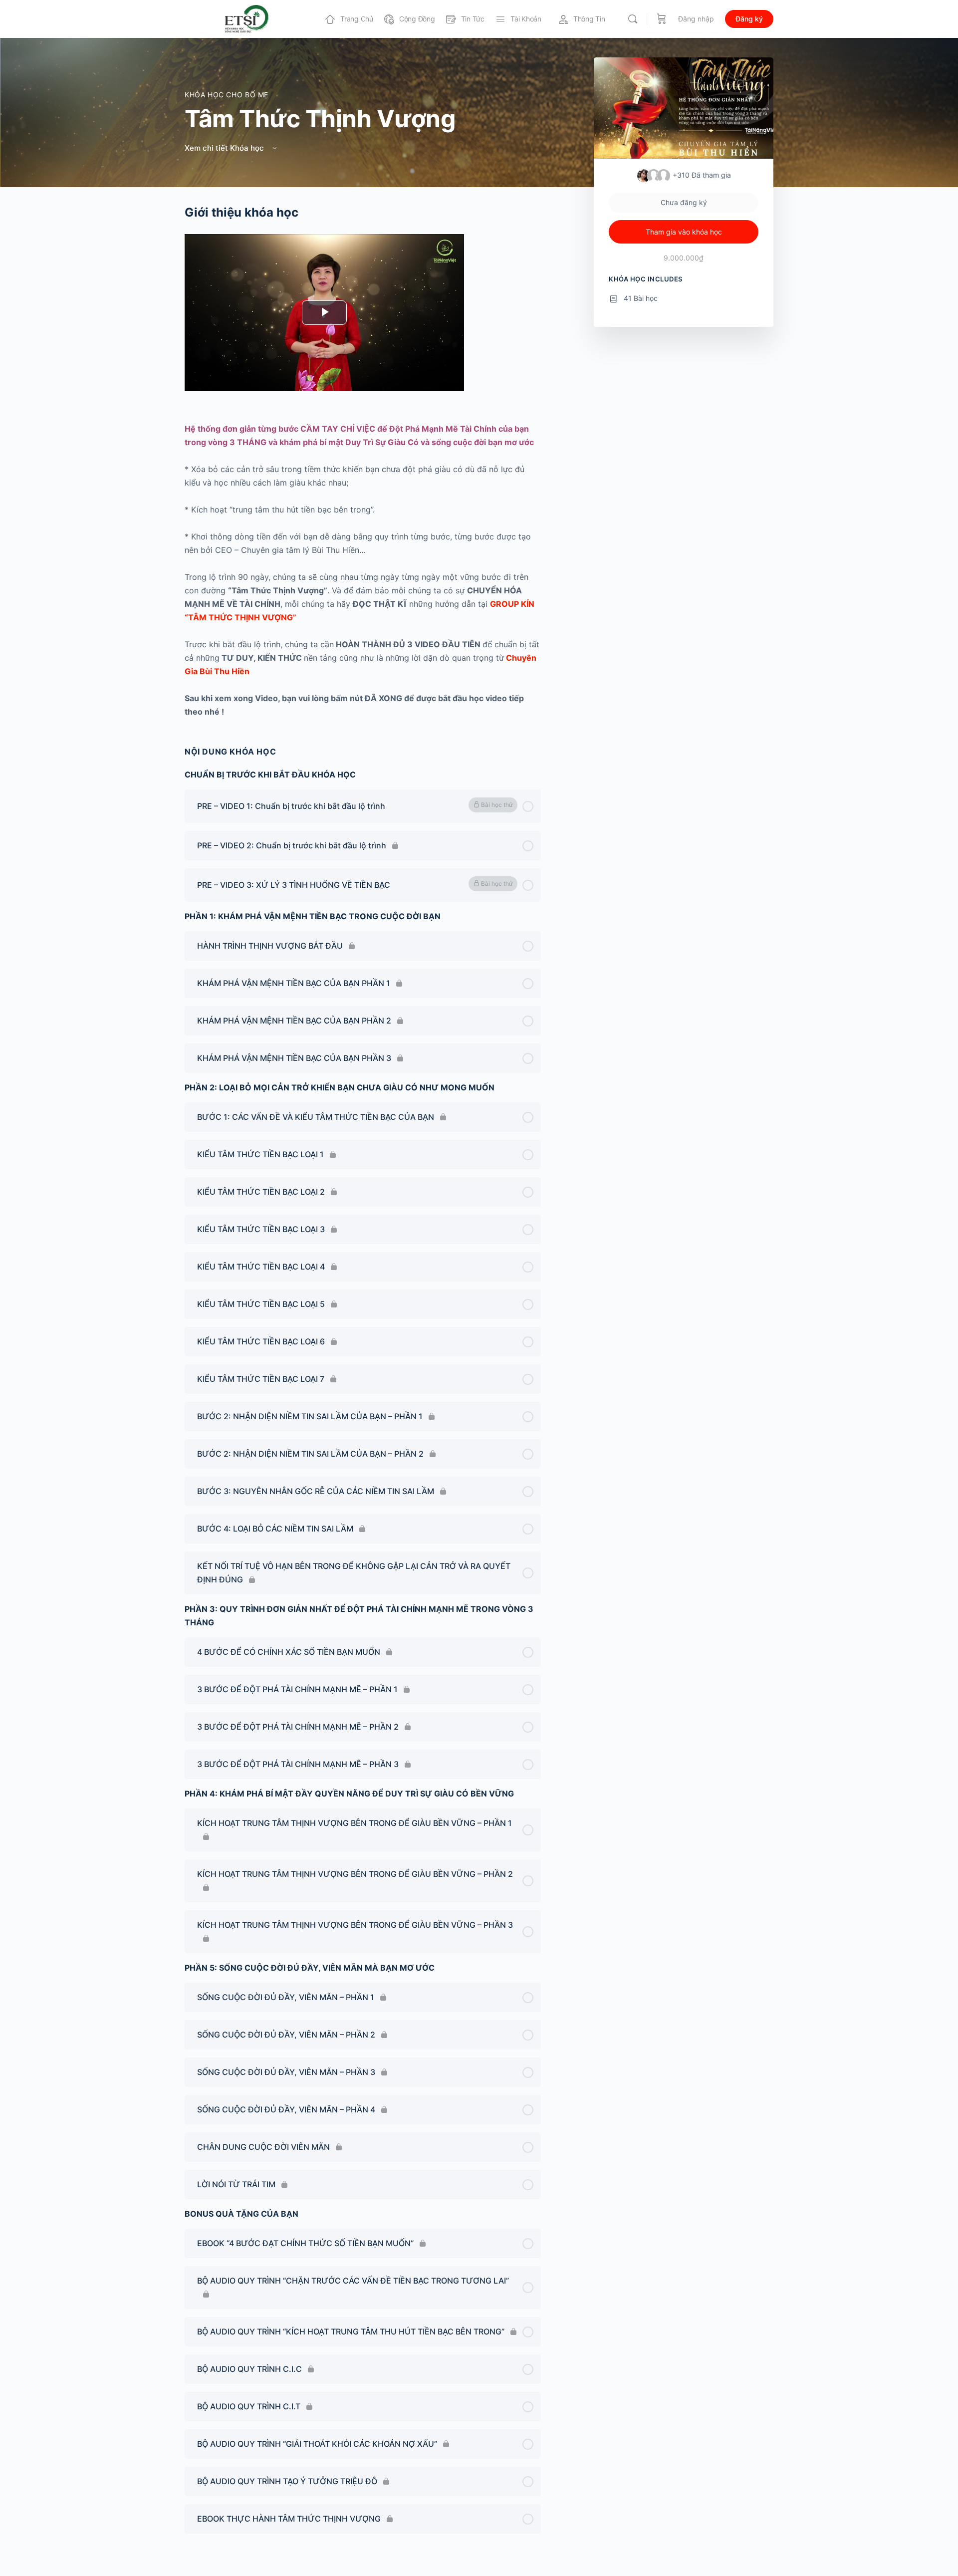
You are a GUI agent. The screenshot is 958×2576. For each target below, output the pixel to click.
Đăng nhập (696, 19)
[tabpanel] (363, 462)
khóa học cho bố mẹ (227, 95)
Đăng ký (749, 19)
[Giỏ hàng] (662, 19)
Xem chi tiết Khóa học (225, 148)
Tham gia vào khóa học (684, 232)
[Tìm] (633, 19)
